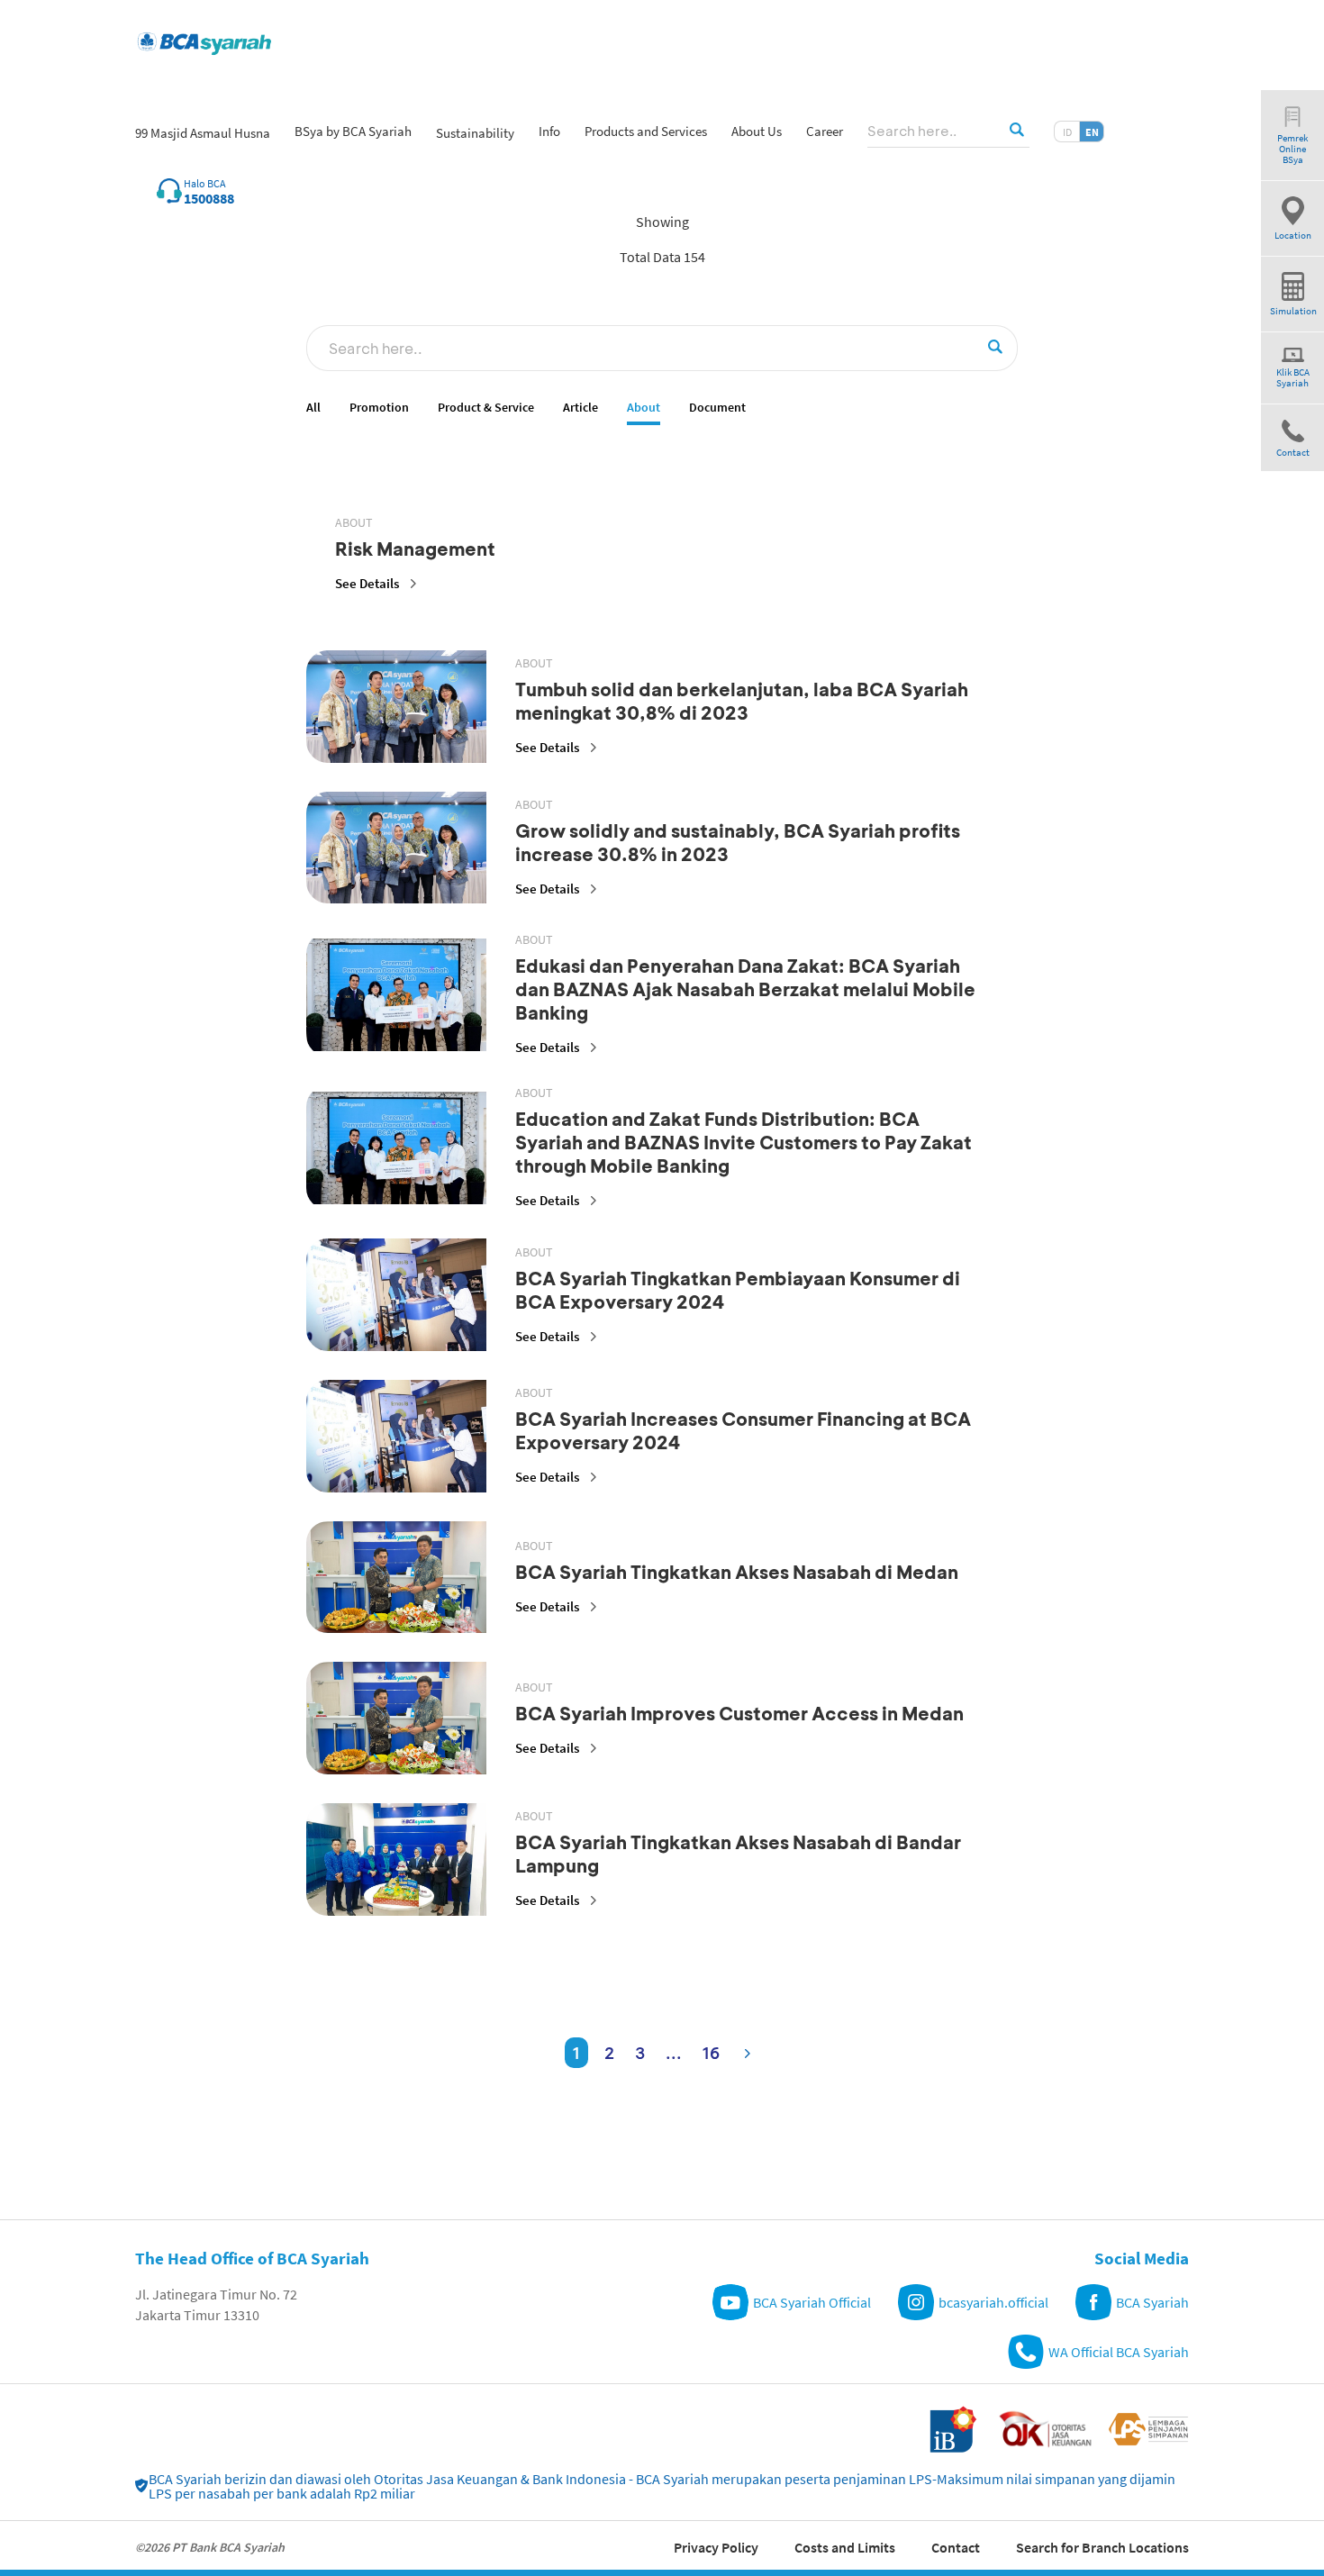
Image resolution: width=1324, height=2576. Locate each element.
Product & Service (486, 408)
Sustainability (475, 133)
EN (1092, 132)
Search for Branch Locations (1102, 2547)
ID (1067, 132)
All (313, 408)
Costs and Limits (845, 2547)
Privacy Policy (716, 2547)
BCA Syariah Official (812, 2302)
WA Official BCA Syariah (1119, 2352)
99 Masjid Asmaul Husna (203, 133)
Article (580, 408)
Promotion (379, 408)
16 (711, 2053)
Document (717, 408)
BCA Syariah (1152, 2302)
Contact (956, 2547)
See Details (367, 583)
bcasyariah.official (993, 2302)
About (644, 408)
